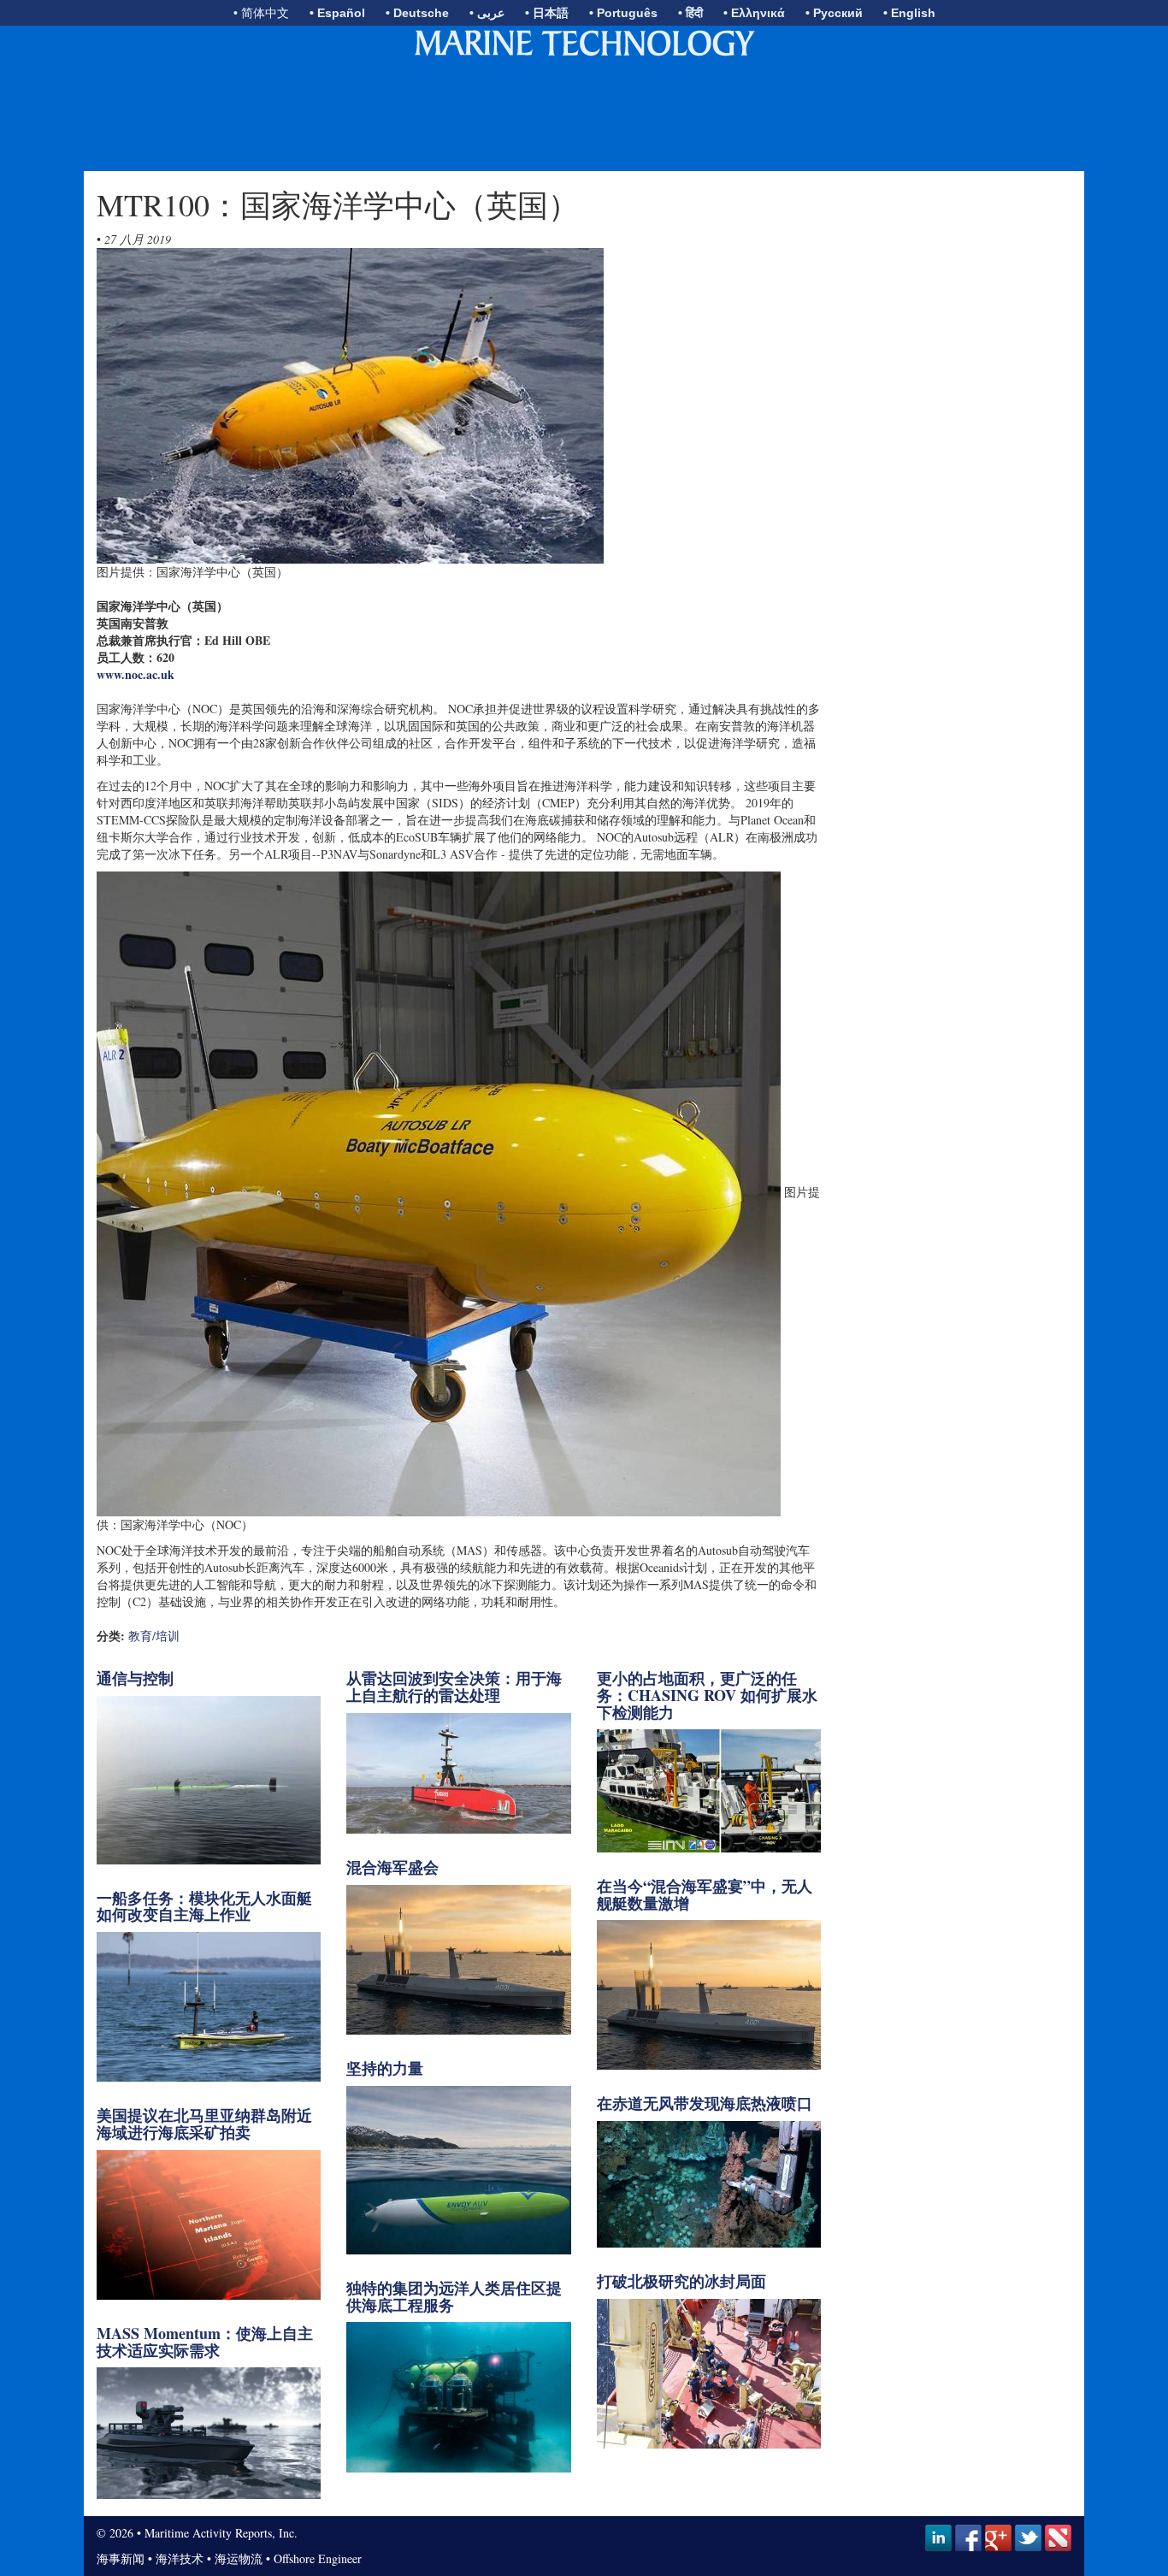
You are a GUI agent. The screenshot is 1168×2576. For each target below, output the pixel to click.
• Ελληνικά (754, 13)
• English (909, 13)
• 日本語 (547, 13)
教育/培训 (154, 1636)
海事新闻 (121, 2558)
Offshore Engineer (318, 2558)
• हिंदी (690, 13)
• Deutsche (417, 13)
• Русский (834, 13)
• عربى (487, 13)
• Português (623, 13)
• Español (337, 13)
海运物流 (239, 2558)
